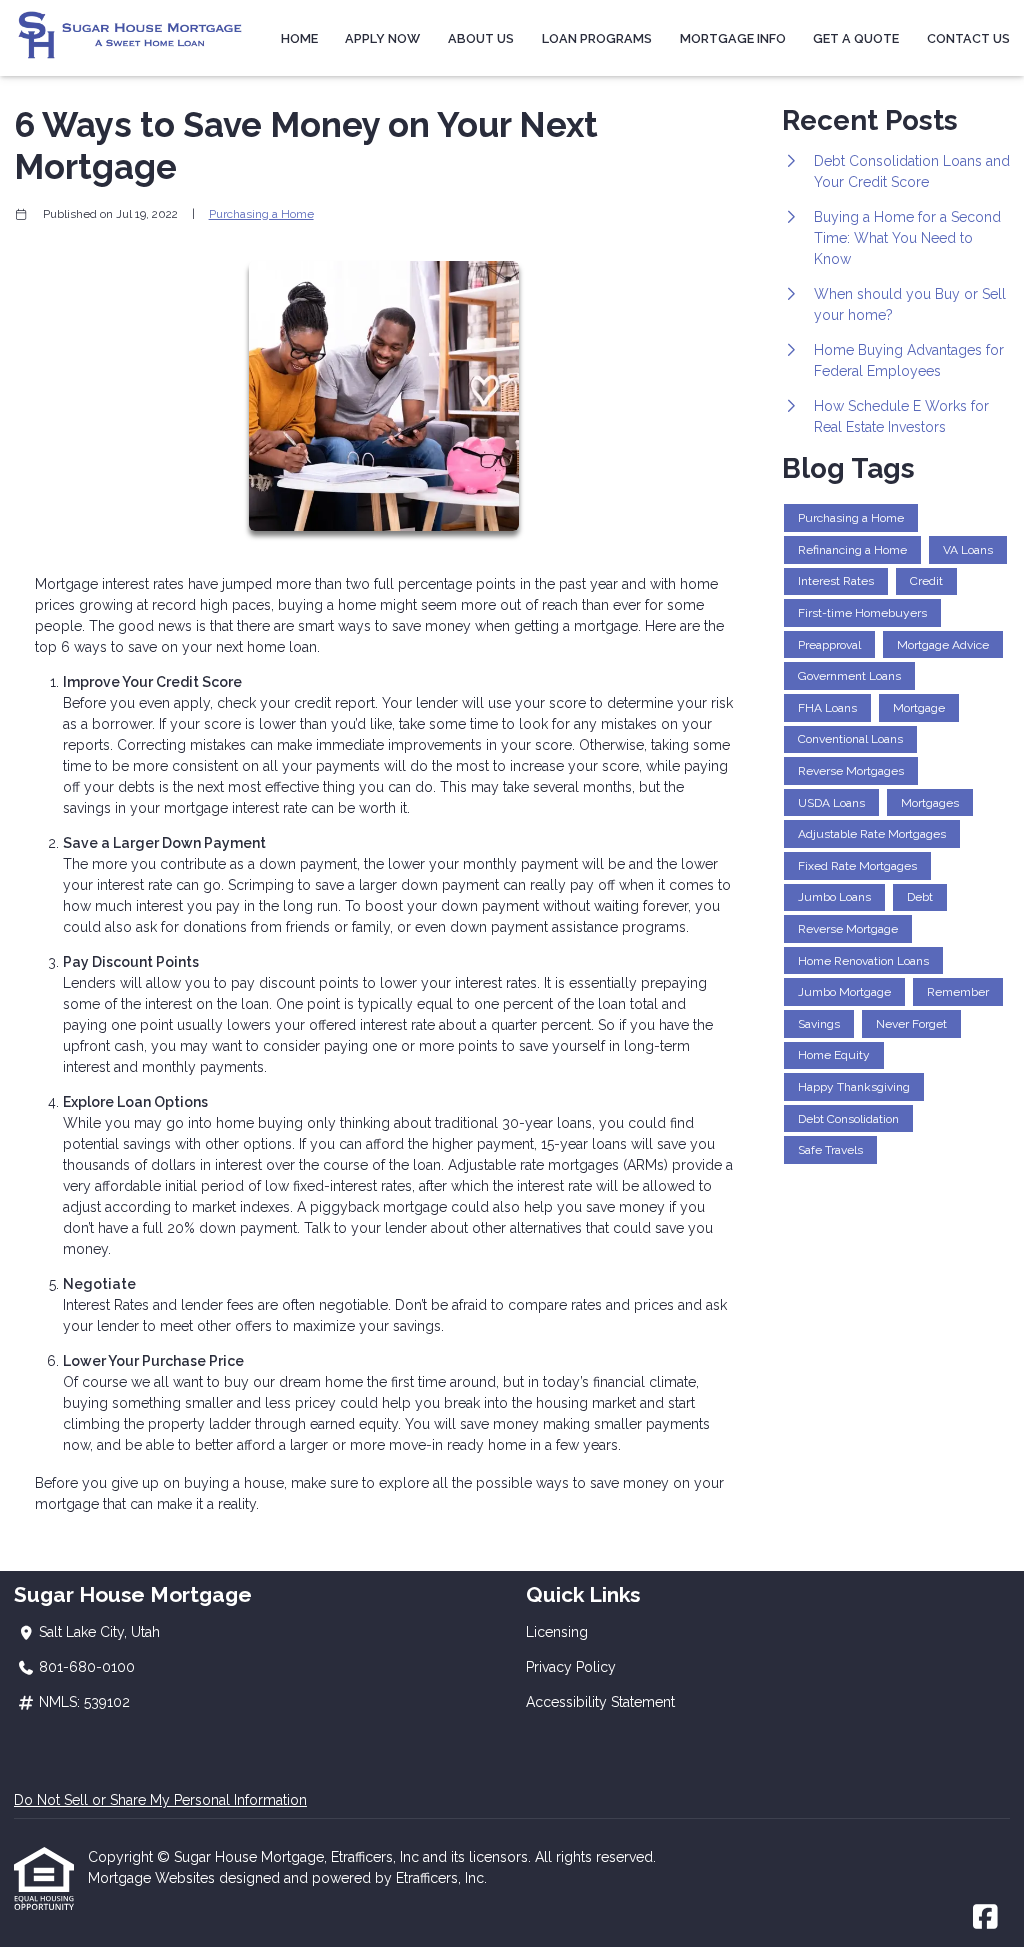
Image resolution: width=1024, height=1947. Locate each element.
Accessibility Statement (600, 1702)
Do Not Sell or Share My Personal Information (160, 1800)
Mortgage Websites (153, 1878)
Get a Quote (856, 38)
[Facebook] (985, 1918)
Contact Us (968, 38)
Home (299, 38)
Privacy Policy (571, 1667)
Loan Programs (597, 38)
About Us (481, 38)
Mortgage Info (733, 38)
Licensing (557, 1632)
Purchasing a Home (261, 214)
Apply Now (382, 38)
